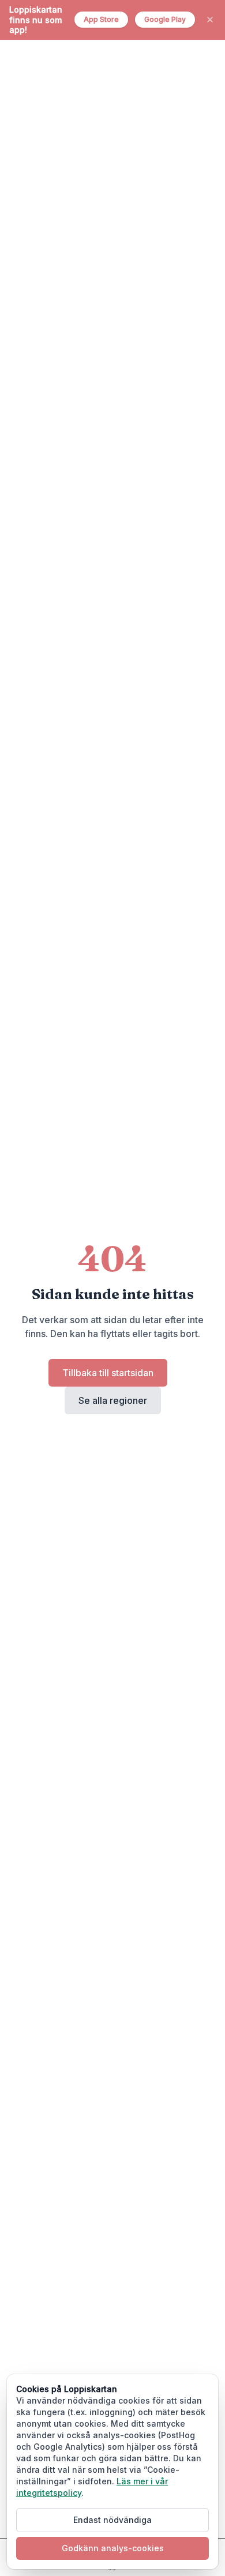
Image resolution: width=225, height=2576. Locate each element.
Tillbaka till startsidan (108, 1373)
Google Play (165, 19)
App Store (101, 19)
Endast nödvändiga (112, 2520)
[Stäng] (210, 20)
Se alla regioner (113, 1400)
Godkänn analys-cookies (113, 2548)
